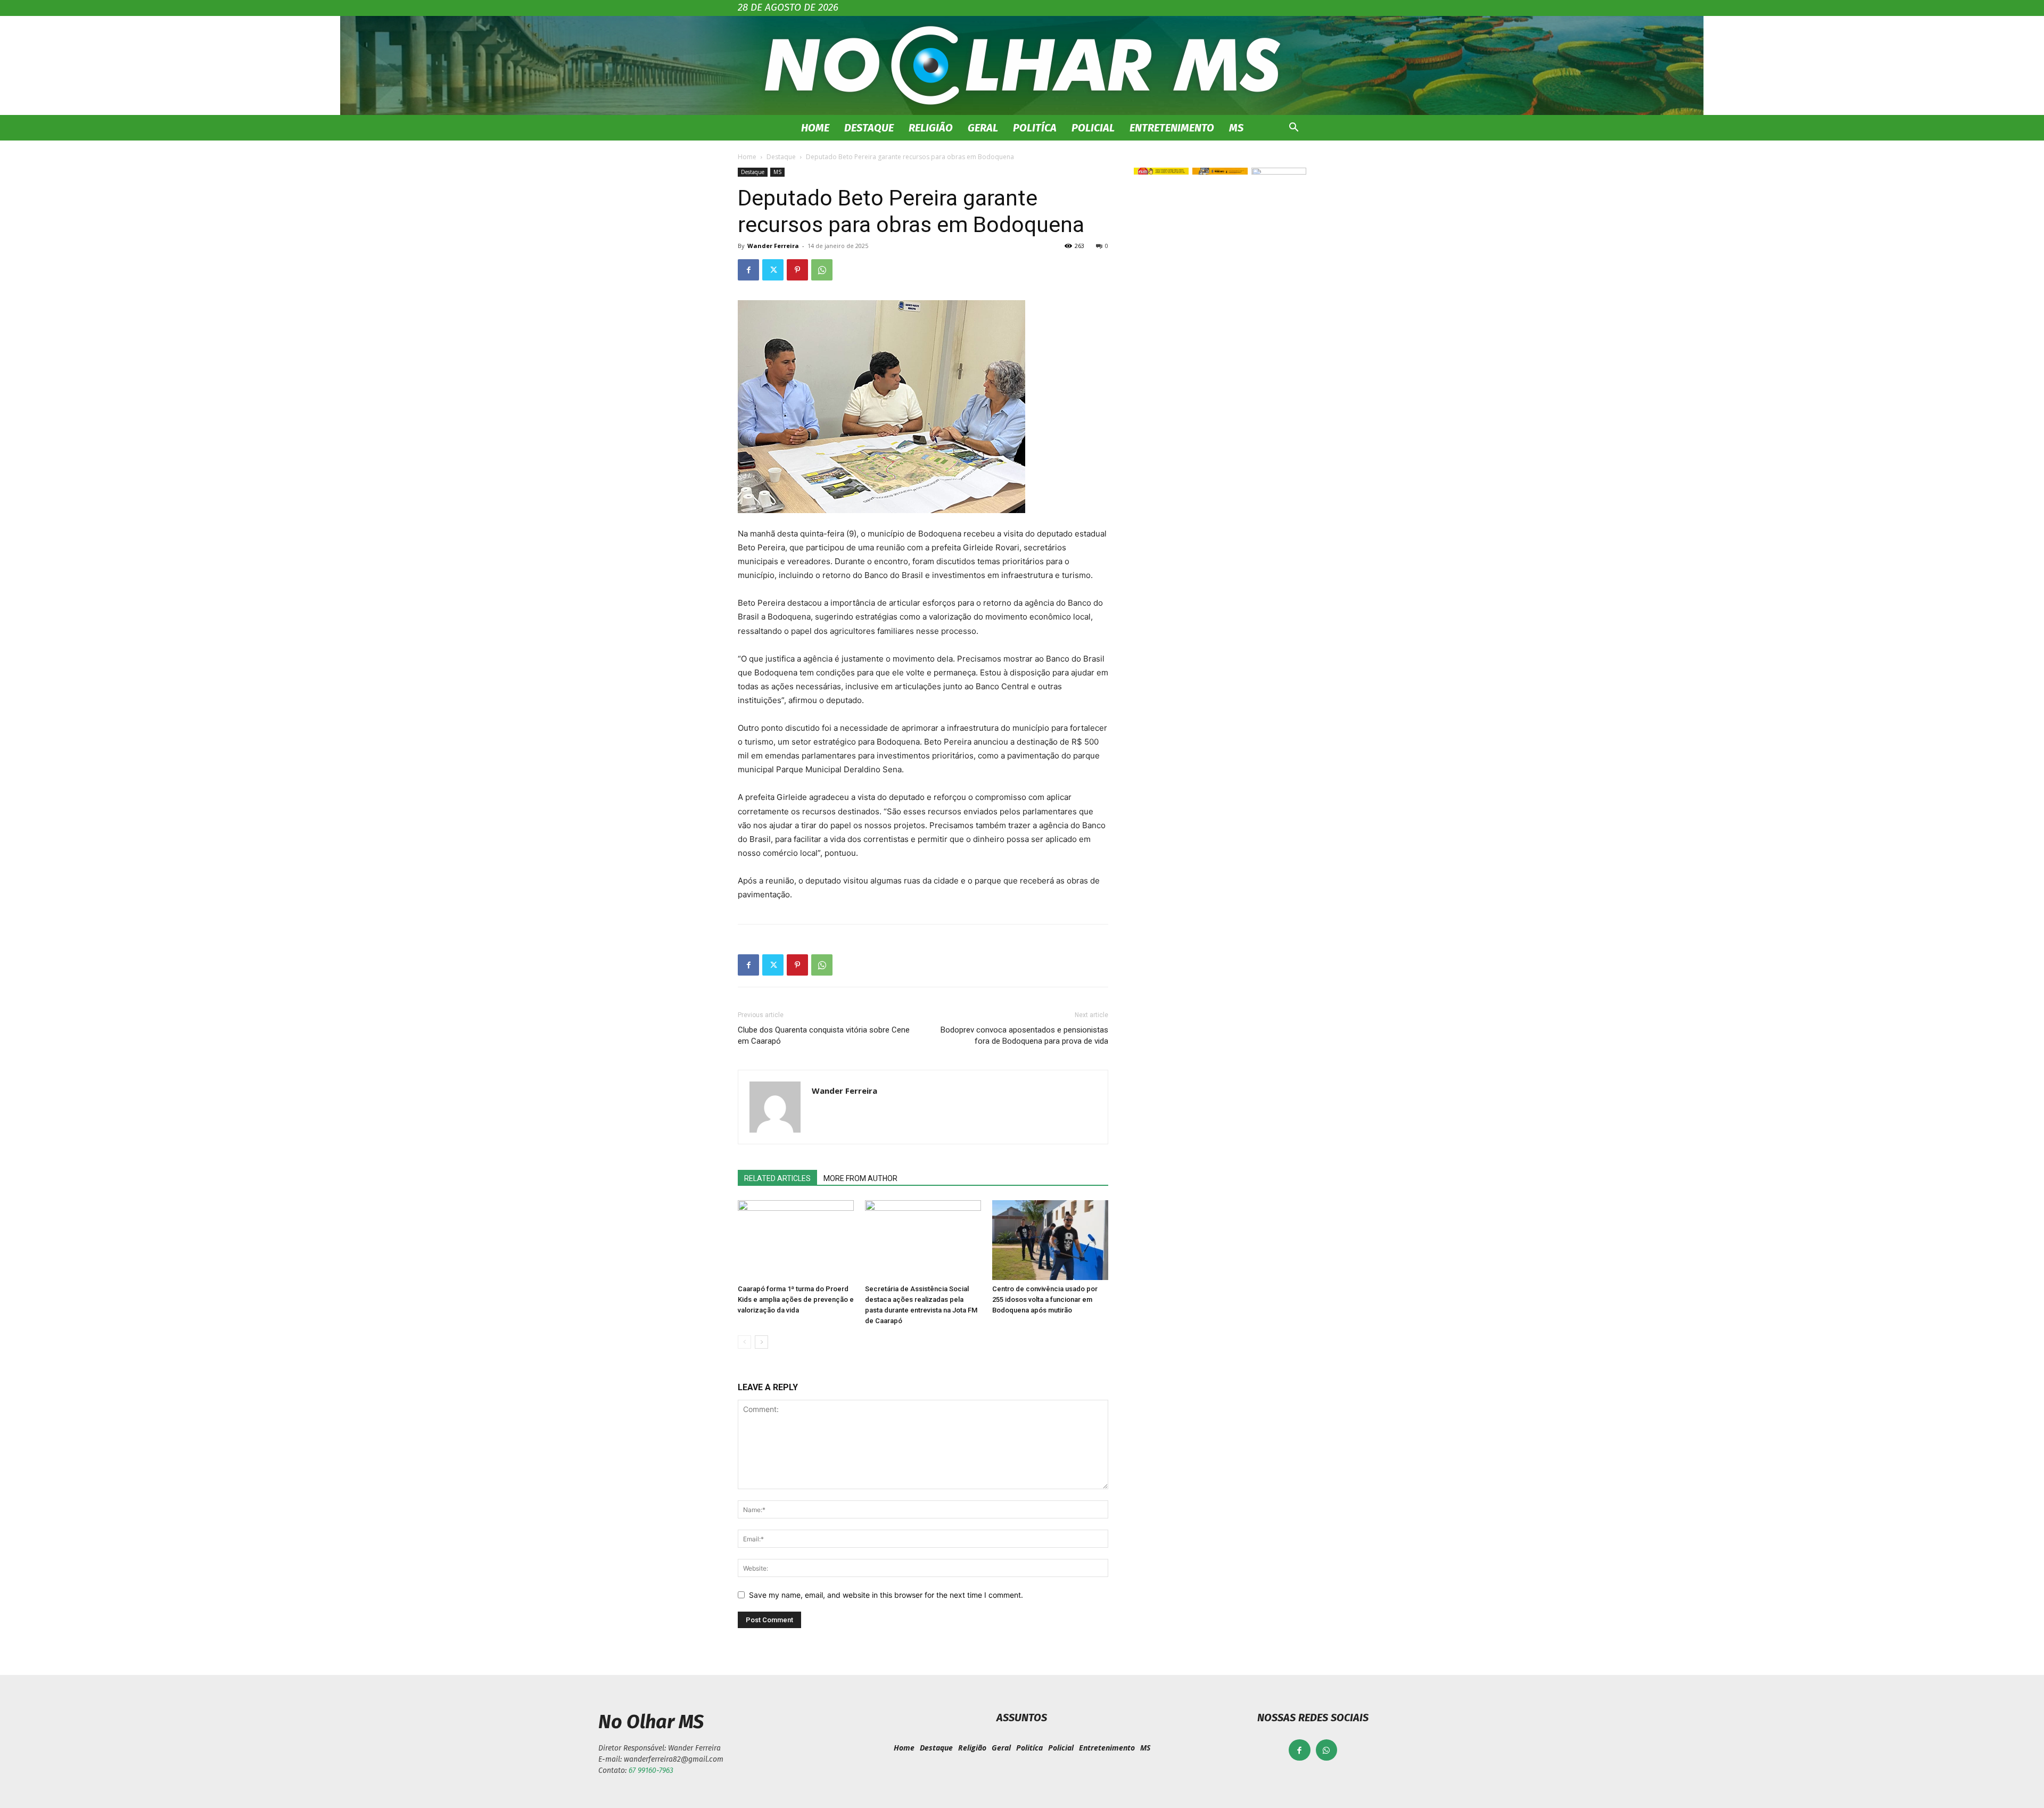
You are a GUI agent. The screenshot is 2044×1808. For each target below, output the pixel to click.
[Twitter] (773, 270)
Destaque (869, 128)
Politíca (1035, 128)
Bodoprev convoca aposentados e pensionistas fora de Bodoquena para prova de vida (1024, 1035)
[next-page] (761, 1342)
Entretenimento (1172, 128)
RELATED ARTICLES (777, 1178)
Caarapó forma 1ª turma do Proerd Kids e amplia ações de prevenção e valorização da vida (796, 1299)
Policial (1093, 128)
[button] (1293, 129)
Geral (983, 128)
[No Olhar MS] (1022, 65)
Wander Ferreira (773, 246)
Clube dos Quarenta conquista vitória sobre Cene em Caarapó (824, 1035)
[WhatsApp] (822, 270)
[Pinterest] (797, 270)
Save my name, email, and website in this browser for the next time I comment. (886, 1595)
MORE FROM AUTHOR (860, 1178)
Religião (931, 128)
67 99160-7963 (651, 1770)
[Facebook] (748, 270)
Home (815, 128)
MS (1236, 128)
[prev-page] (744, 1342)
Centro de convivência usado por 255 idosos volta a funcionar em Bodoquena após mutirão (1045, 1299)
